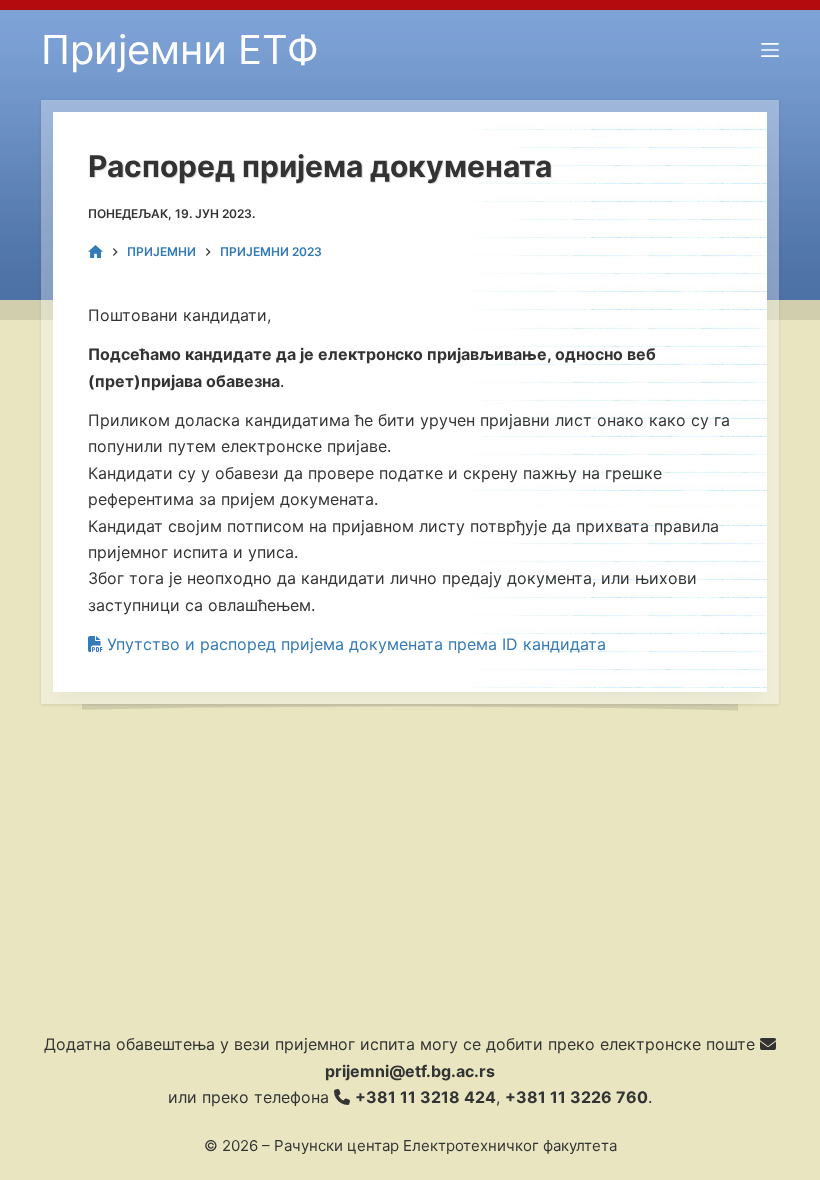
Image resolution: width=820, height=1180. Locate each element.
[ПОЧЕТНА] (95, 252)
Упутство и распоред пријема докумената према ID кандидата (354, 644)
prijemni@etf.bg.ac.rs (410, 1071)
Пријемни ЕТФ (180, 49)
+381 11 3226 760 (576, 1097)
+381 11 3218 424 (425, 1097)
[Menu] (770, 50)
